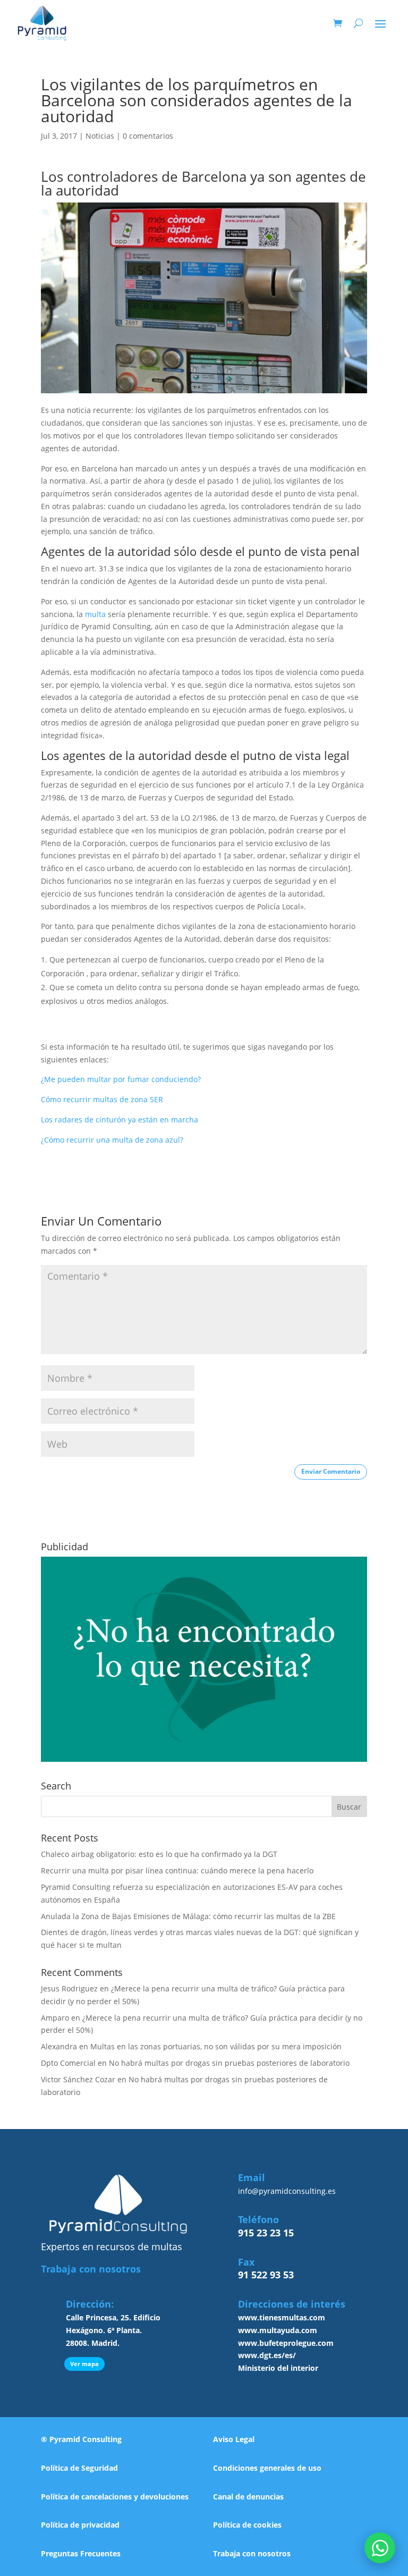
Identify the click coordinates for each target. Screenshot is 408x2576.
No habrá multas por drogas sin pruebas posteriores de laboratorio (229, 2063)
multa (95, 614)
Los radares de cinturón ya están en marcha (120, 1120)
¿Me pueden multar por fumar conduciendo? (121, 1079)
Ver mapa (84, 2364)
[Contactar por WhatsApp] (380, 2548)
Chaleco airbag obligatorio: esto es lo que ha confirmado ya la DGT (159, 1854)
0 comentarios (148, 136)
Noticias (100, 136)
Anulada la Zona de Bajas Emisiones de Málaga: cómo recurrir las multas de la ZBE (188, 1916)
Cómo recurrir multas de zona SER (102, 1099)
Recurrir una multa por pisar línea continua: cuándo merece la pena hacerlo (177, 1870)
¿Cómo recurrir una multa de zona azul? (112, 1140)
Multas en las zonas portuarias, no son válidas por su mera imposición (216, 2046)
